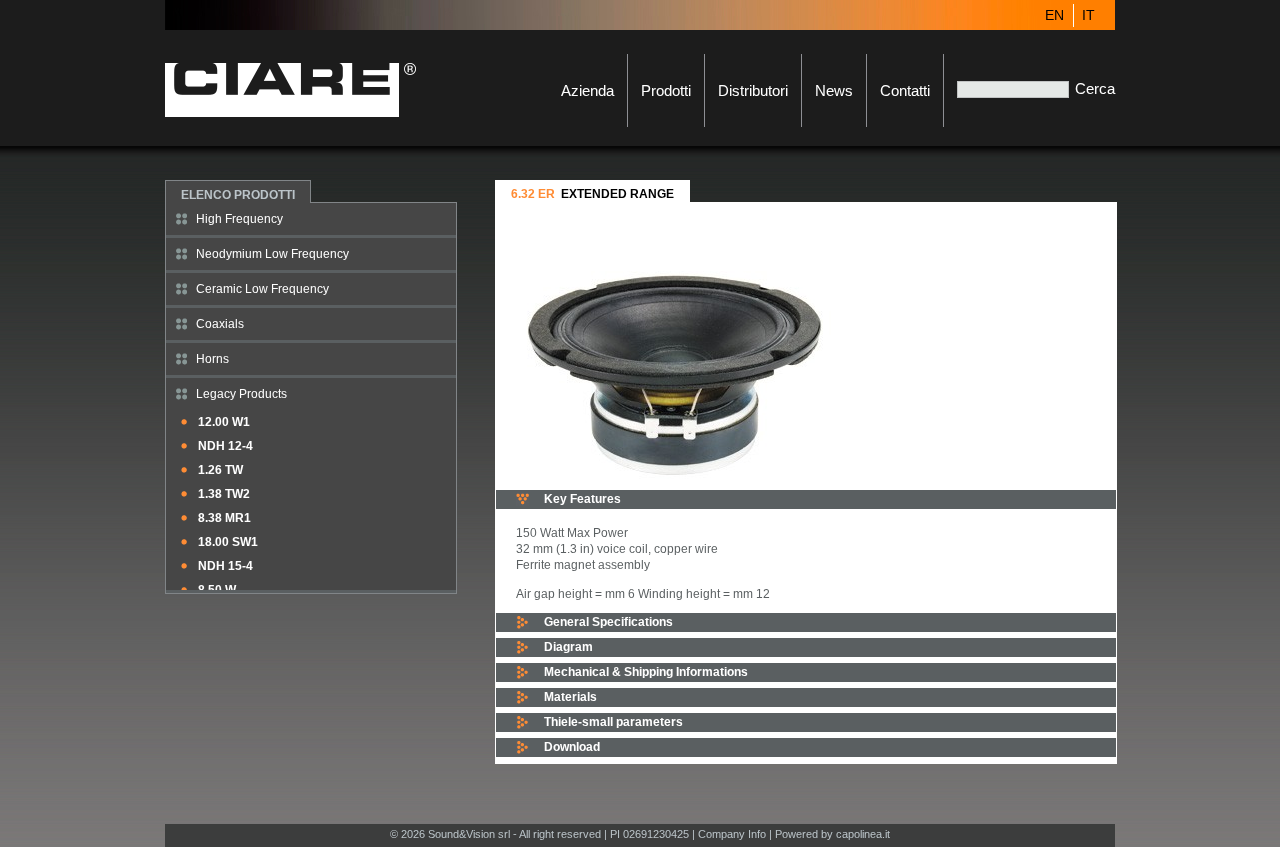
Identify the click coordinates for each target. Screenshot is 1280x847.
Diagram (568, 647)
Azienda (587, 90)
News (834, 90)
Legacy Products (241, 394)
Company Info (732, 834)
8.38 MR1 (224, 518)
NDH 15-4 (225, 566)
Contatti (905, 90)
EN (1054, 15)
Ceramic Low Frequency (262, 289)
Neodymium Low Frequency (272, 254)
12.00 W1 (224, 422)
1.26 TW (220, 470)
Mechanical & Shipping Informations (646, 672)
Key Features (582, 499)
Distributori (753, 90)
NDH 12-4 (225, 446)
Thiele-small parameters (613, 722)
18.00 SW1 (228, 542)
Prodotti (666, 90)
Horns (212, 359)
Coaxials (220, 324)
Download (572, 747)
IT (1088, 15)
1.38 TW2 (224, 494)
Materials (570, 697)
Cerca (1095, 88)
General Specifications (608, 622)
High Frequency (239, 219)
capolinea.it (863, 834)
